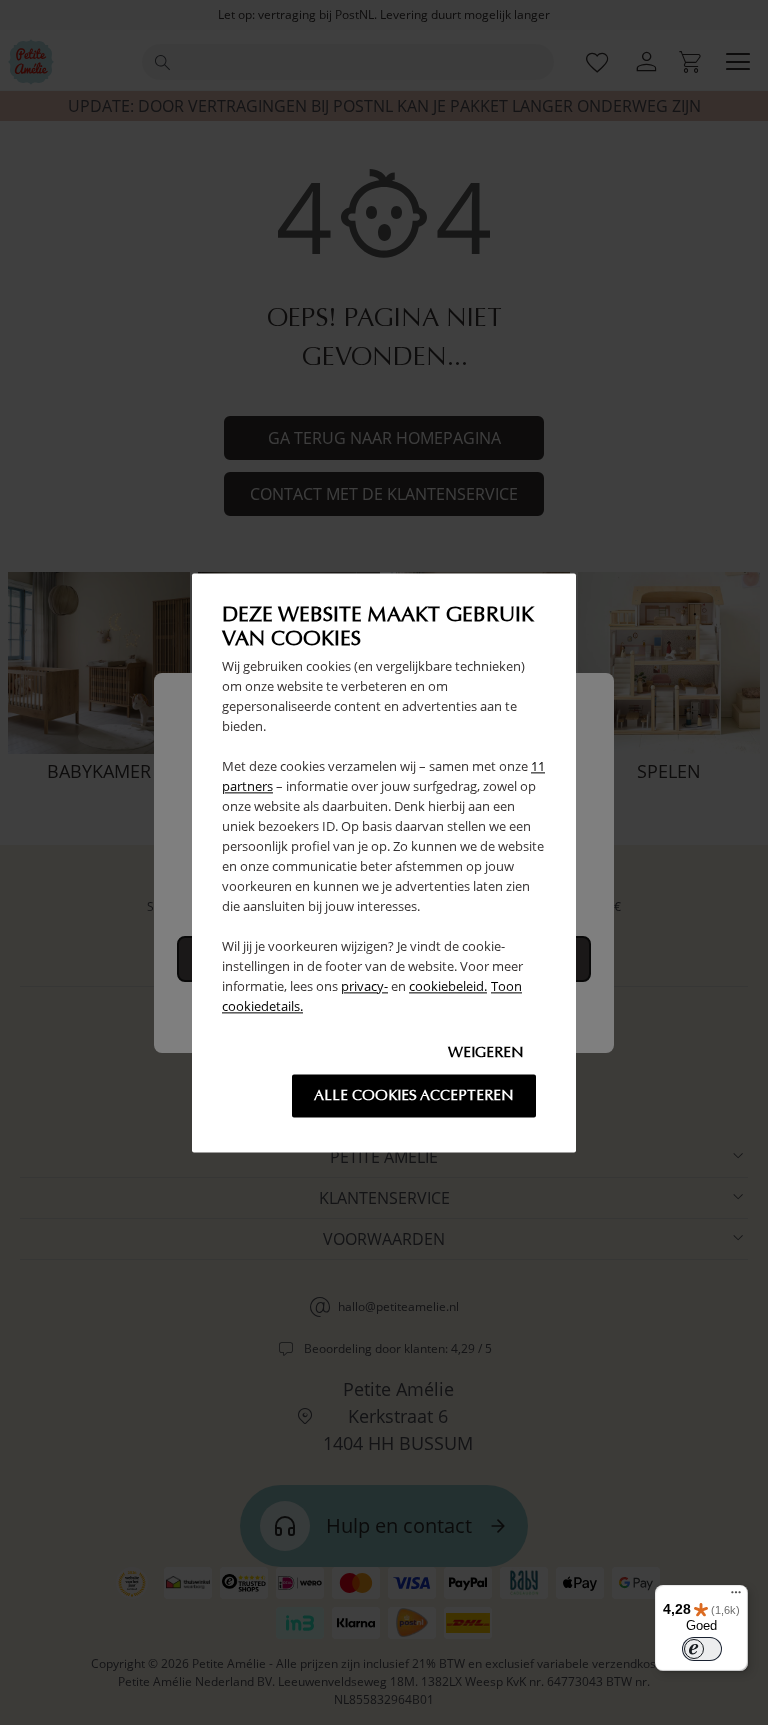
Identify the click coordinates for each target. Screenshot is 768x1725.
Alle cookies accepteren (414, 1095)
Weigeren (486, 1052)
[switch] (702, 1649)
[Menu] (736, 1597)
